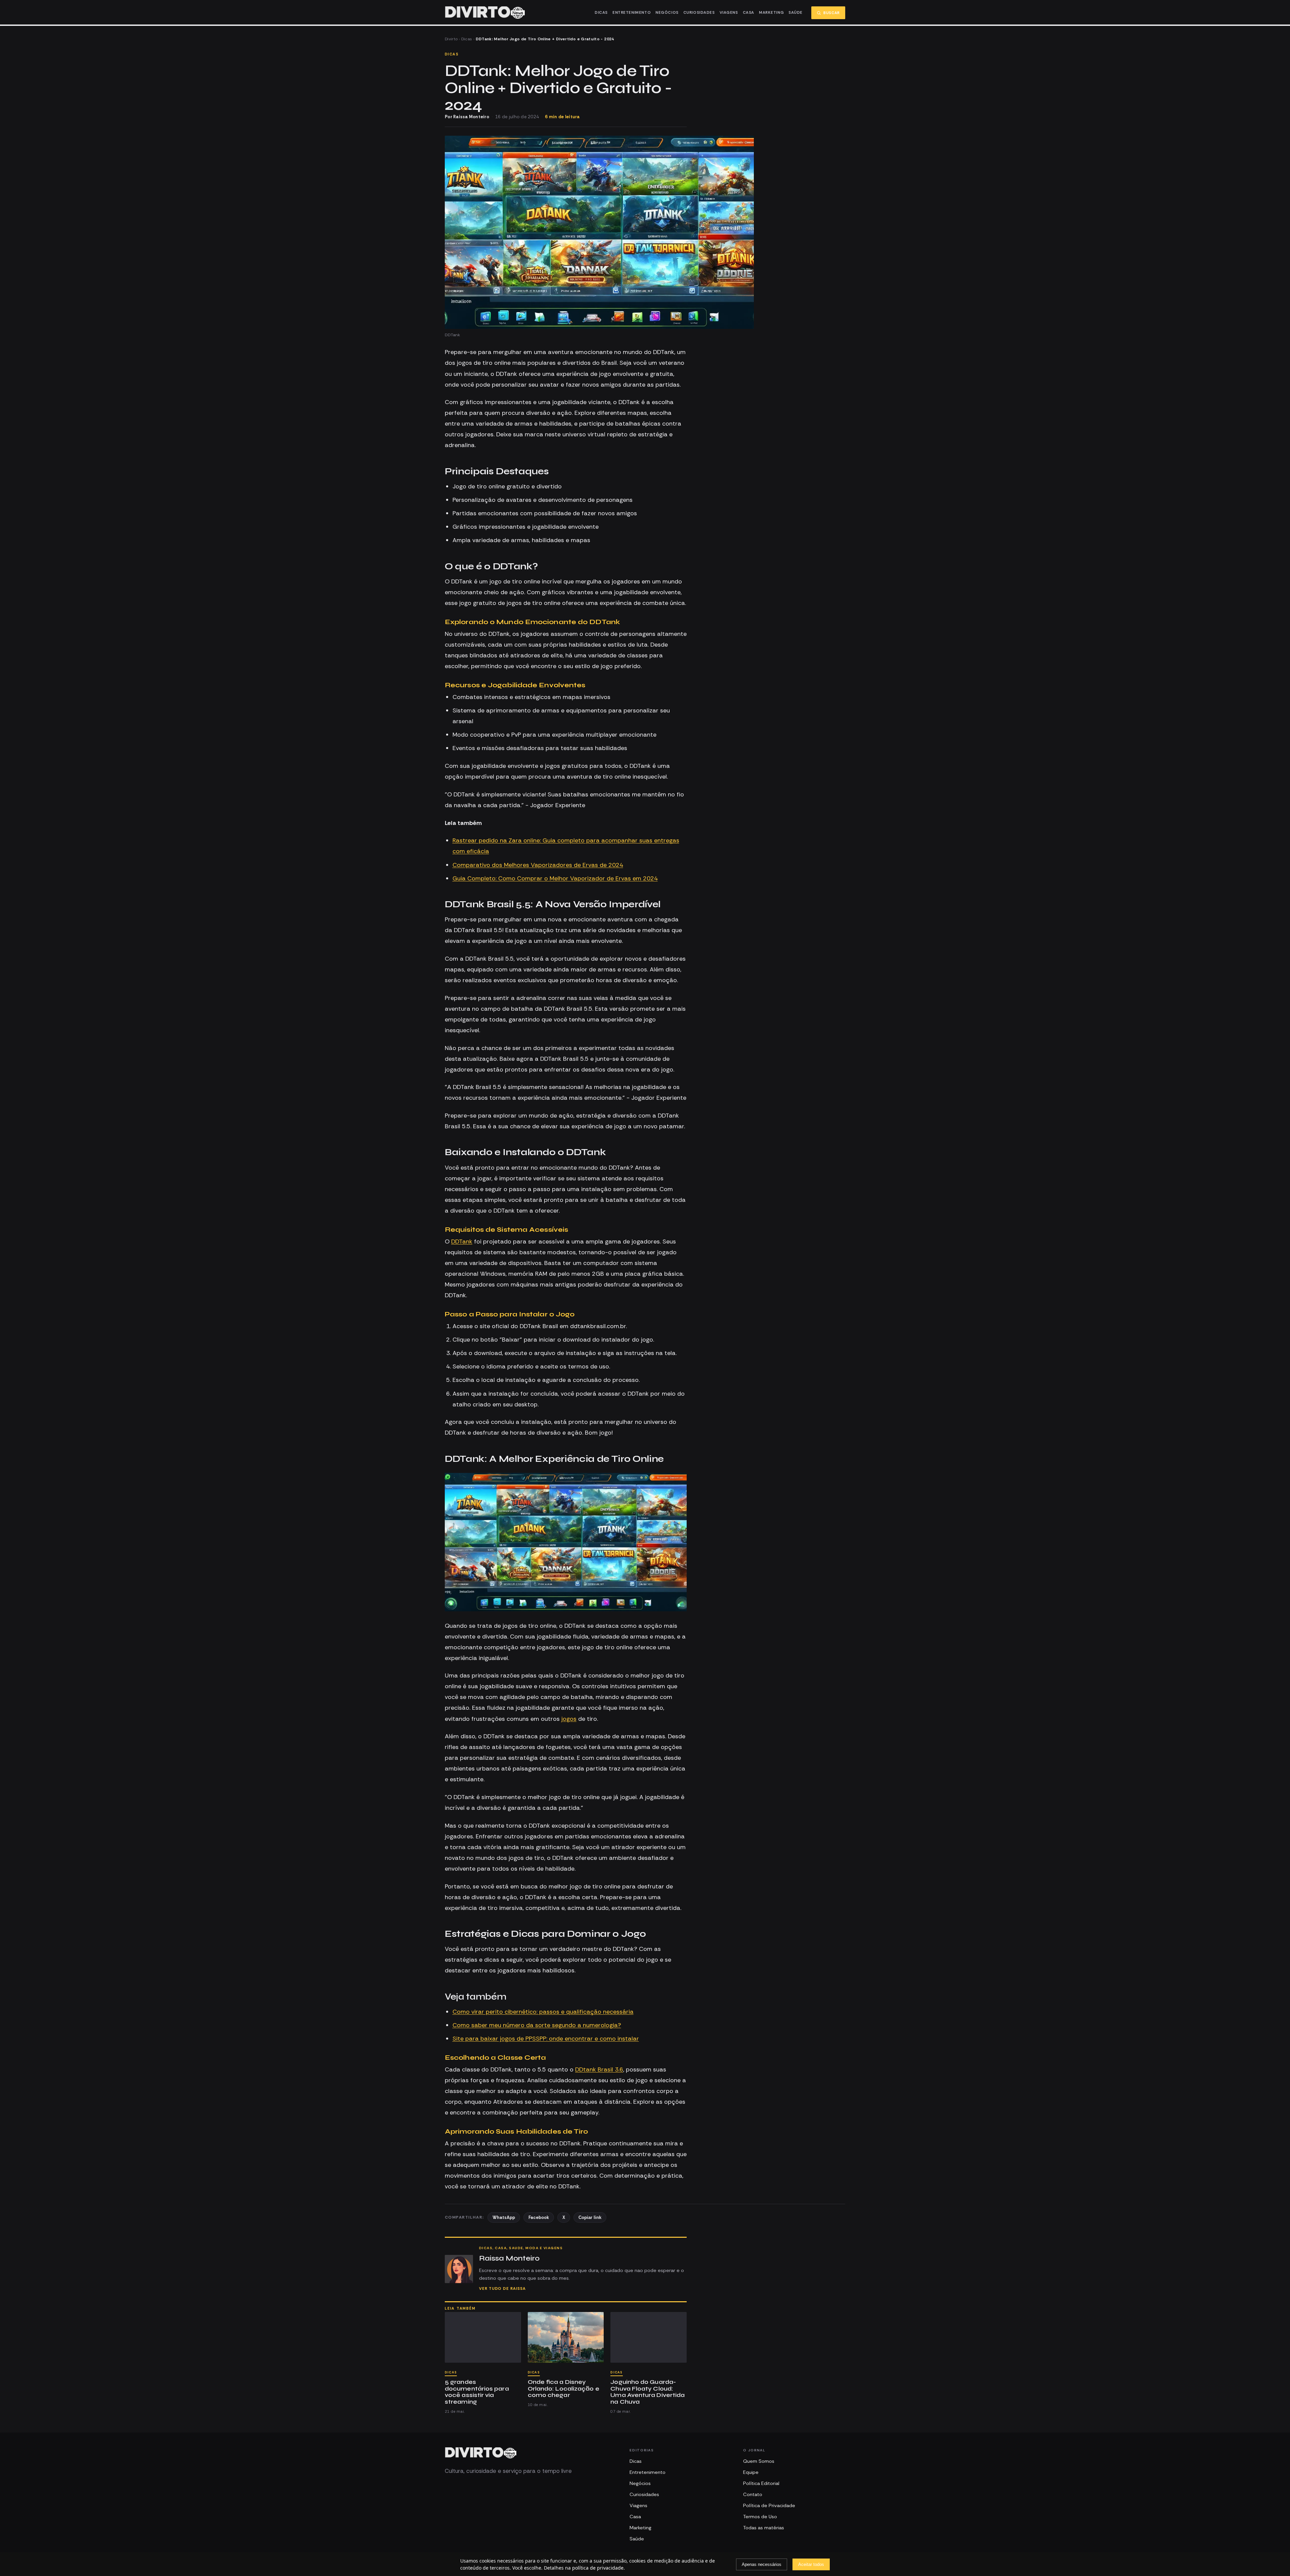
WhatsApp (504, 2217)
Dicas (601, 13)
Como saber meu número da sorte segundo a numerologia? (537, 2025)
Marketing (771, 13)
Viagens (729, 13)
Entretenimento (632, 13)
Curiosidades (699, 13)
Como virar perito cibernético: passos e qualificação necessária (543, 2012)
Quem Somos (759, 2461)
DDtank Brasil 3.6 (599, 2069)
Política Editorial (761, 2483)
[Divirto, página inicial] (485, 13)
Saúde (795, 13)
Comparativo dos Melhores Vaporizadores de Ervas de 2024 (538, 865)
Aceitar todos (811, 2564)
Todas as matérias (764, 2528)
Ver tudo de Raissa (502, 2289)
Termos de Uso (760, 2517)
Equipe (751, 2472)
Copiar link (590, 2217)
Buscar (832, 13)
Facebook (539, 2217)
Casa (748, 13)
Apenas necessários (762, 2564)
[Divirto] (481, 2453)
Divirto (451, 39)
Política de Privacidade (769, 2505)
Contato (753, 2494)
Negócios (667, 13)
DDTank (462, 1241)
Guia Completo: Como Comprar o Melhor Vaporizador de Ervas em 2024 (555, 878)
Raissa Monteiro (471, 117)
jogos (569, 1719)
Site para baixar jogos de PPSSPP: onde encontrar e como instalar (546, 2039)
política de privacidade (598, 2568)
